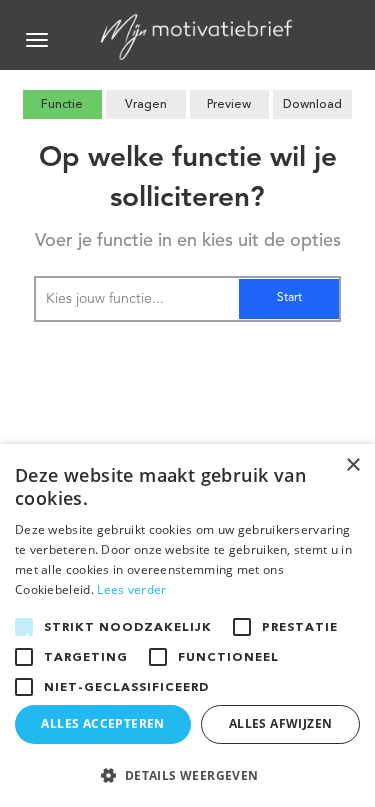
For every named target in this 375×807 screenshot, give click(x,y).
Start (289, 298)
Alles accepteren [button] (102, 723)
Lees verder (131, 589)
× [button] (352, 465)
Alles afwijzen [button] (281, 723)
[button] (187, 774)
